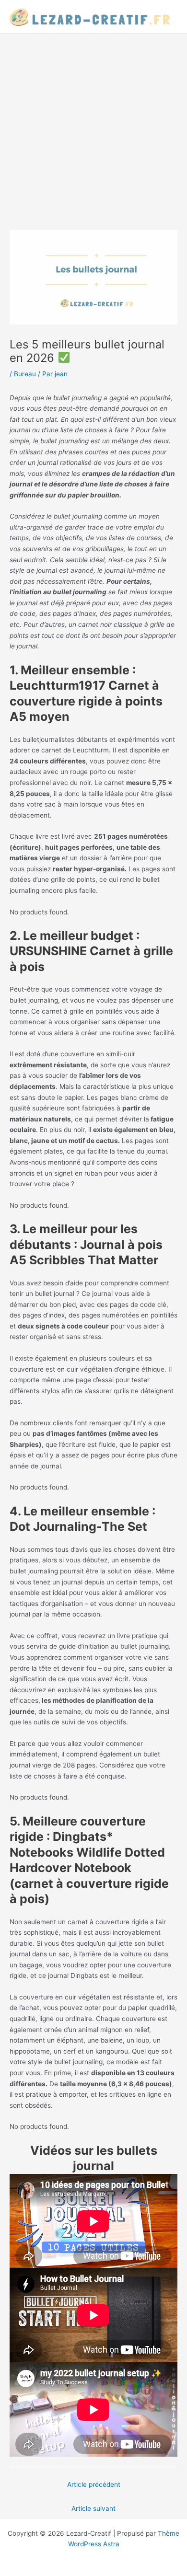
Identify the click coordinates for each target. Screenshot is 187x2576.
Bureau (25, 374)
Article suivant (93, 2508)
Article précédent (94, 2484)
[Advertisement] (93, 132)
